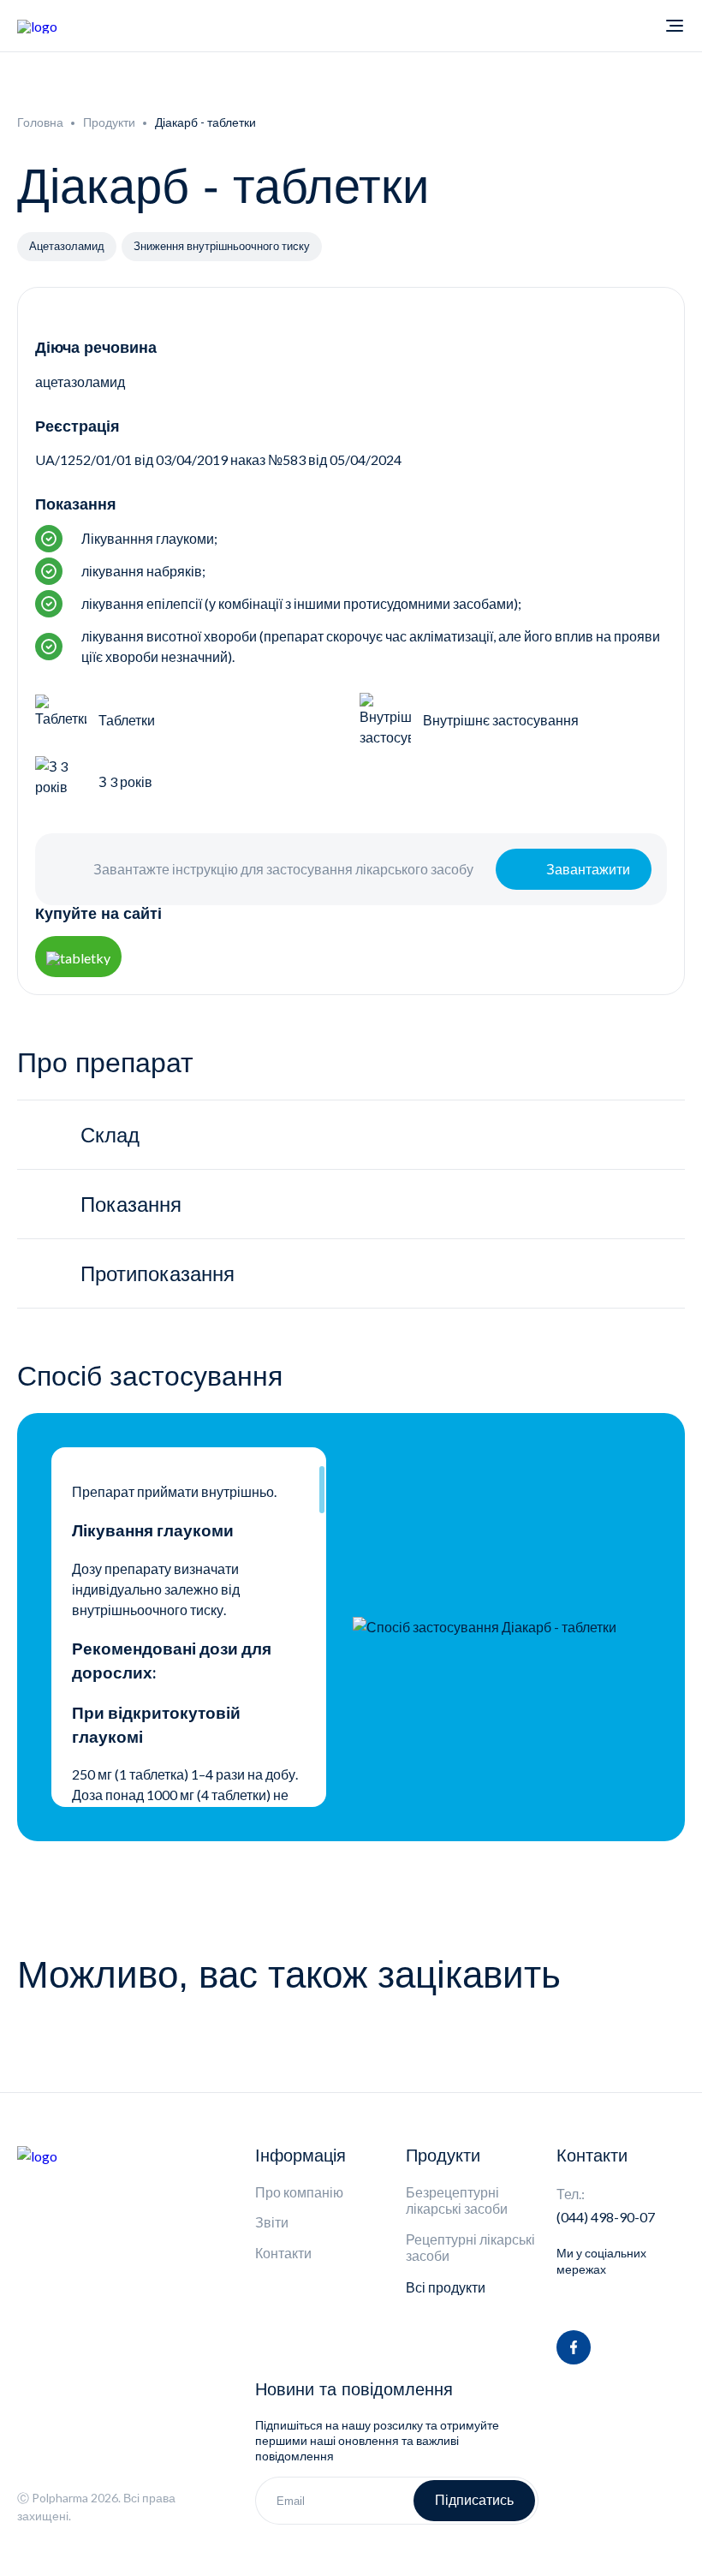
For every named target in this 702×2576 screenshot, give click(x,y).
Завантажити (588, 869)
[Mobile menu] (675, 26)
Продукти (109, 122)
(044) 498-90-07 (606, 2217)
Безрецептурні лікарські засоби (457, 2200)
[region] (189, 1627)
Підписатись (474, 2500)
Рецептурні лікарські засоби (470, 2247)
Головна (40, 122)
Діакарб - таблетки (205, 122)
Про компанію (299, 2192)
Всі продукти (446, 2287)
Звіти (272, 2222)
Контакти (283, 2253)
